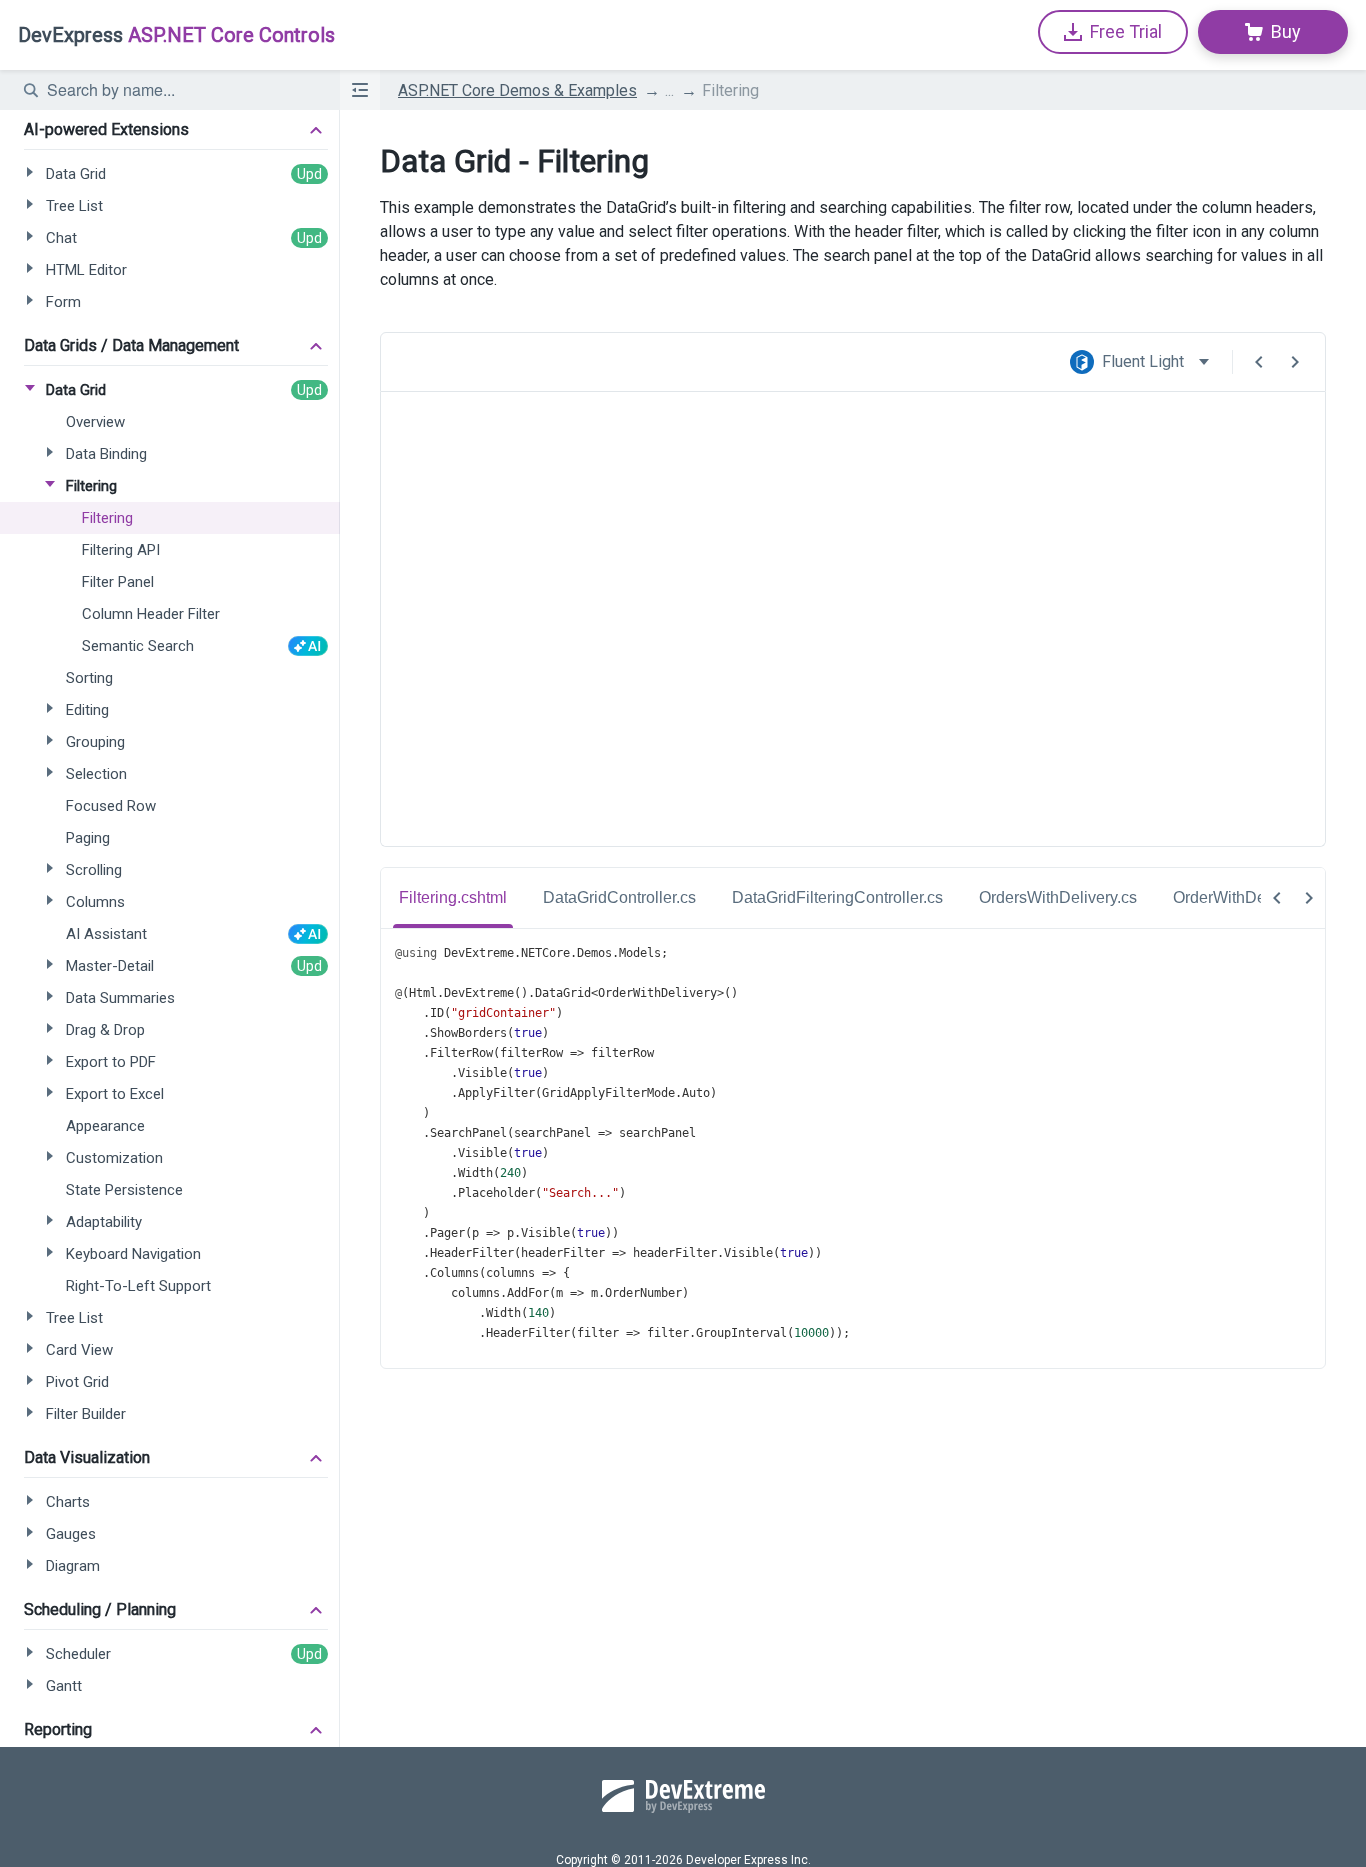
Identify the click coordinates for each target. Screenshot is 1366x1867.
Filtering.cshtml (453, 897)
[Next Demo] (1295, 362)
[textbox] (181, 90)
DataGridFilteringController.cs (837, 897)
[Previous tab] (1277, 898)
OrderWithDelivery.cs (1248, 897)
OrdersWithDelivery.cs (1058, 897)
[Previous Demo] (1259, 362)
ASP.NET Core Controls (176, 35)
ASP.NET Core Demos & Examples (517, 90)
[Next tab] (1309, 898)
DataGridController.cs (619, 897)
